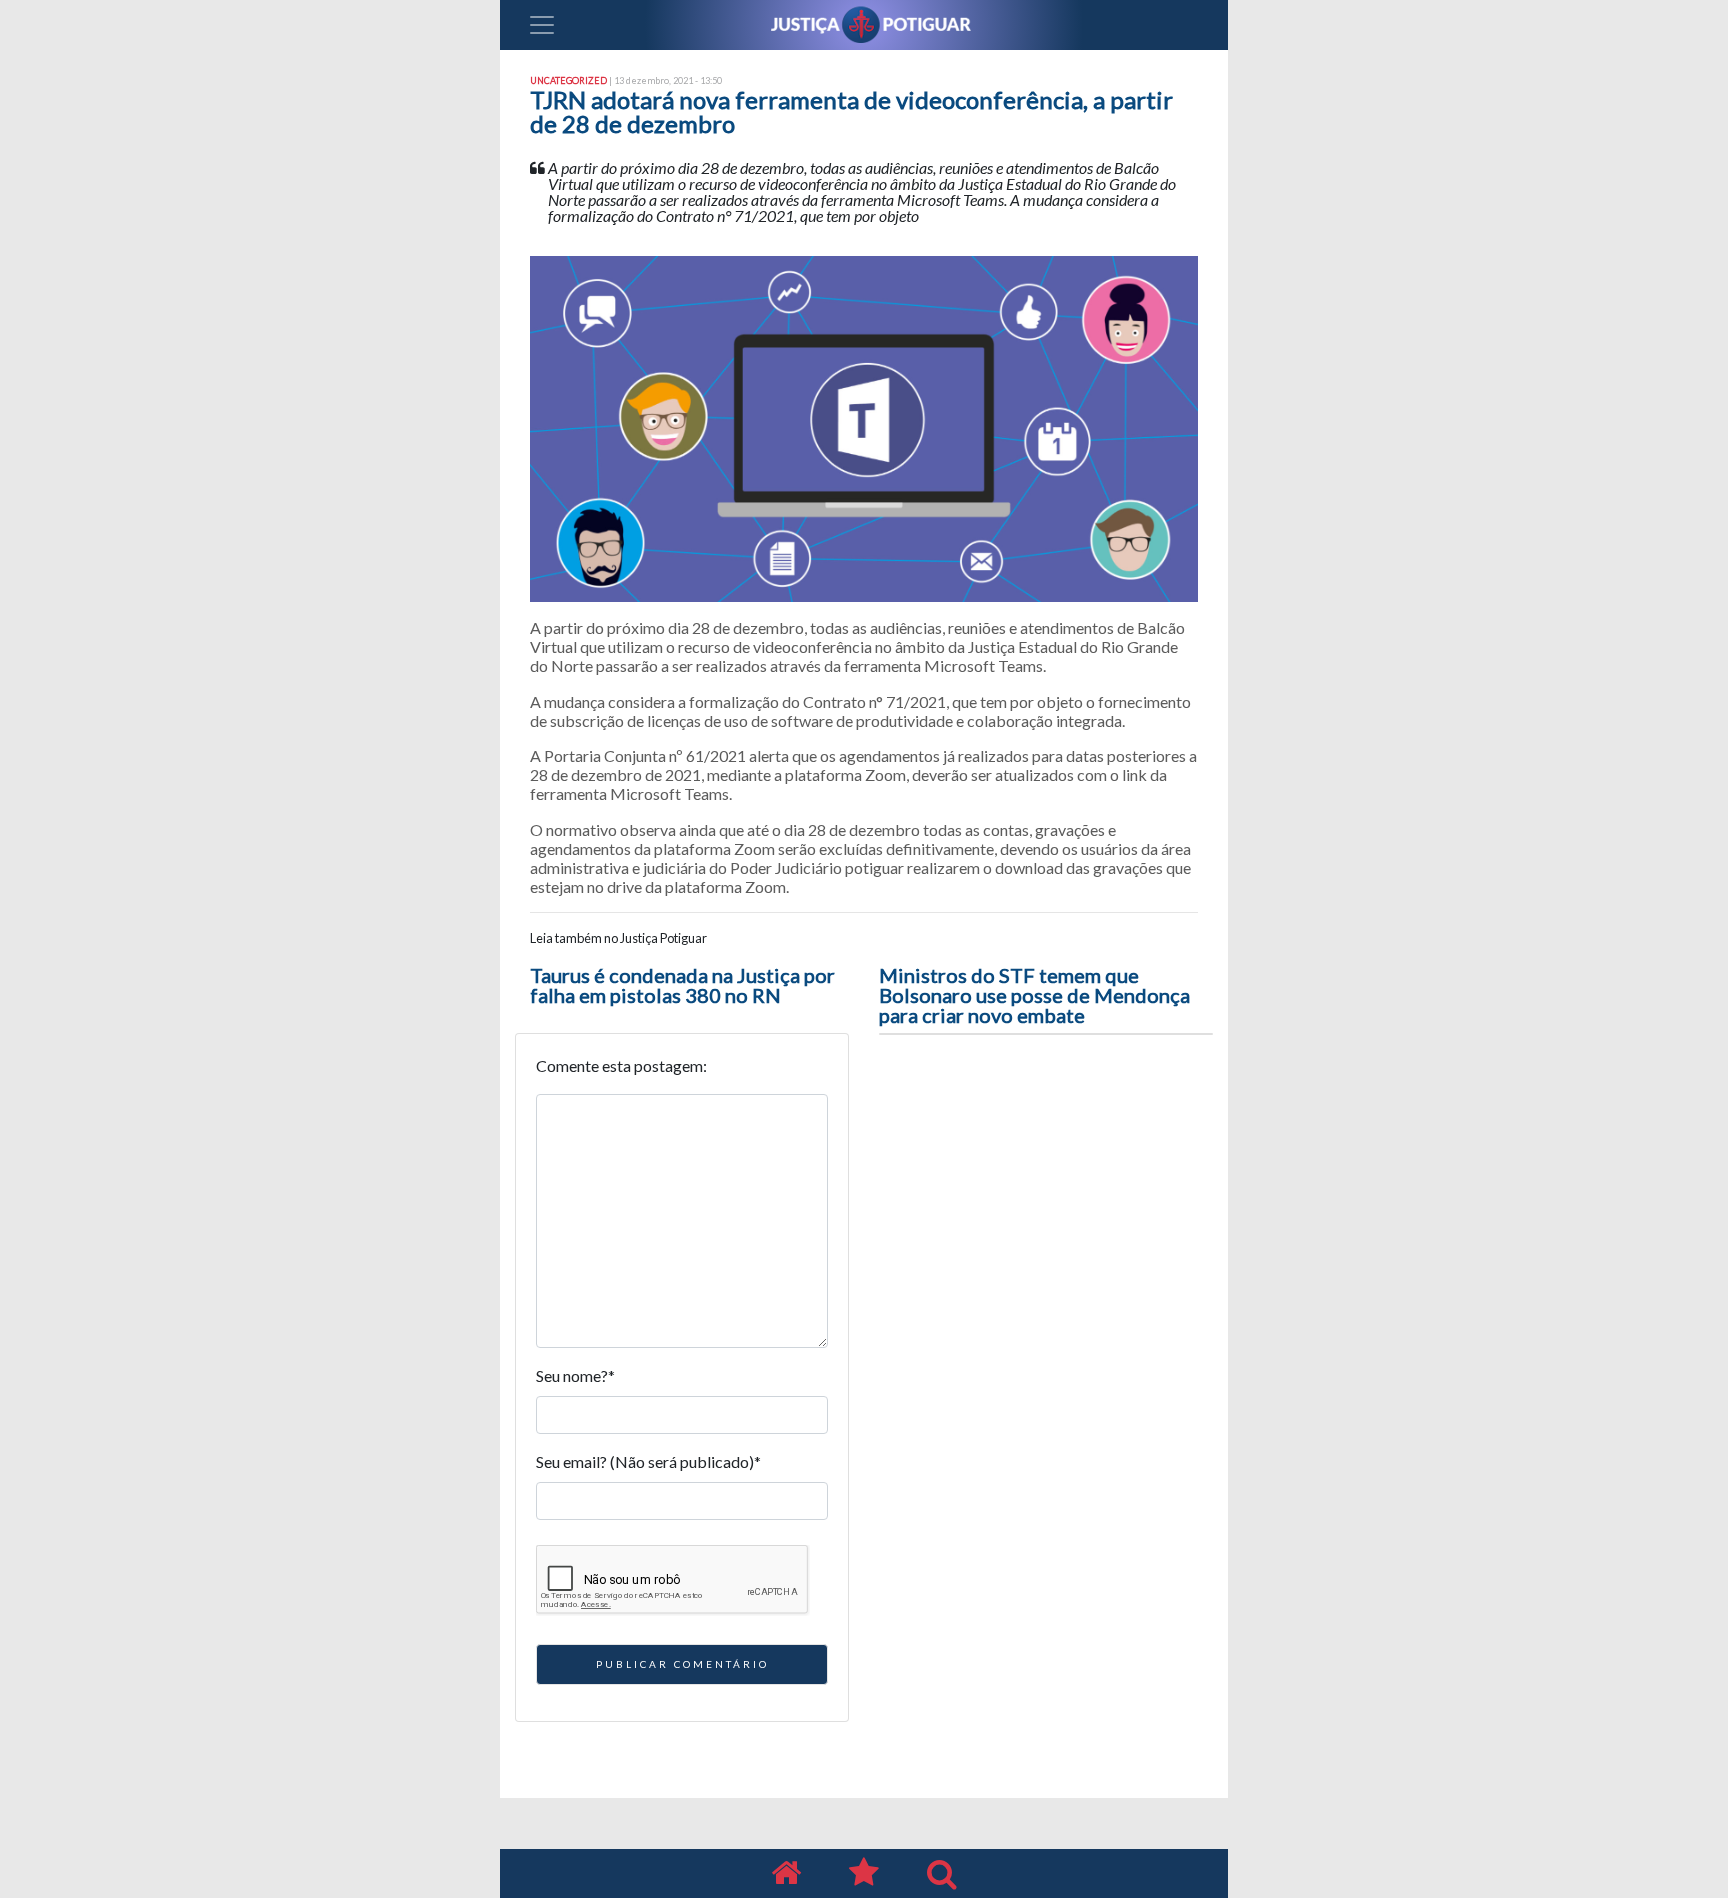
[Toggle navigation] (542, 25)
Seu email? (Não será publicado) (648, 1461)
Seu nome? (575, 1375)
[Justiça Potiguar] (786, 1873)
